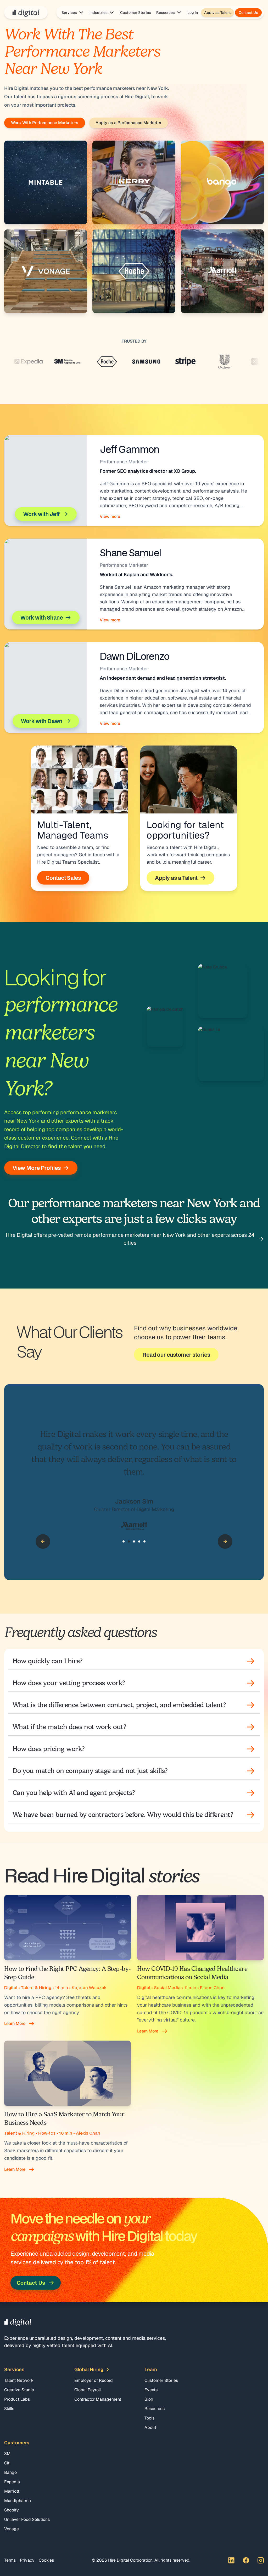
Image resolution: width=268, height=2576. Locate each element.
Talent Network (19, 2380)
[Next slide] (225, 1541)
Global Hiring (89, 2369)
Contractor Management (98, 2399)
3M (7, 2454)
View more (110, 516)
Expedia (12, 2482)
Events (151, 2390)
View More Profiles (37, 1168)
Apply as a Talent (176, 878)
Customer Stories (136, 13)
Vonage (12, 2529)
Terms (10, 2560)
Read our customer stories (176, 1355)
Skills (9, 2409)
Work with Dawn (42, 721)
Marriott (12, 2491)
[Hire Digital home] (26, 13)
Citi (7, 2463)
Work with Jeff (42, 514)
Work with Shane (42, 617)
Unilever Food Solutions (27, 2519)
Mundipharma (18, 2501)
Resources (155, 2409)
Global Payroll (88, 2390)
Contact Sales (63, 878)
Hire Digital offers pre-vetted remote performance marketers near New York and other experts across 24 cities (130, 1239)
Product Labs (17, 2399)
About (150, 2427)
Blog (149, 2399)
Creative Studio (19, 2390)
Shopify (12, 2510)
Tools (149, 2418)
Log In (193, 13)
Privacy (27, 2560)
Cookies (46, 2560)
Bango (10, 2472)
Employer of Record (94, 2380)
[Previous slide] (43, 1541)
